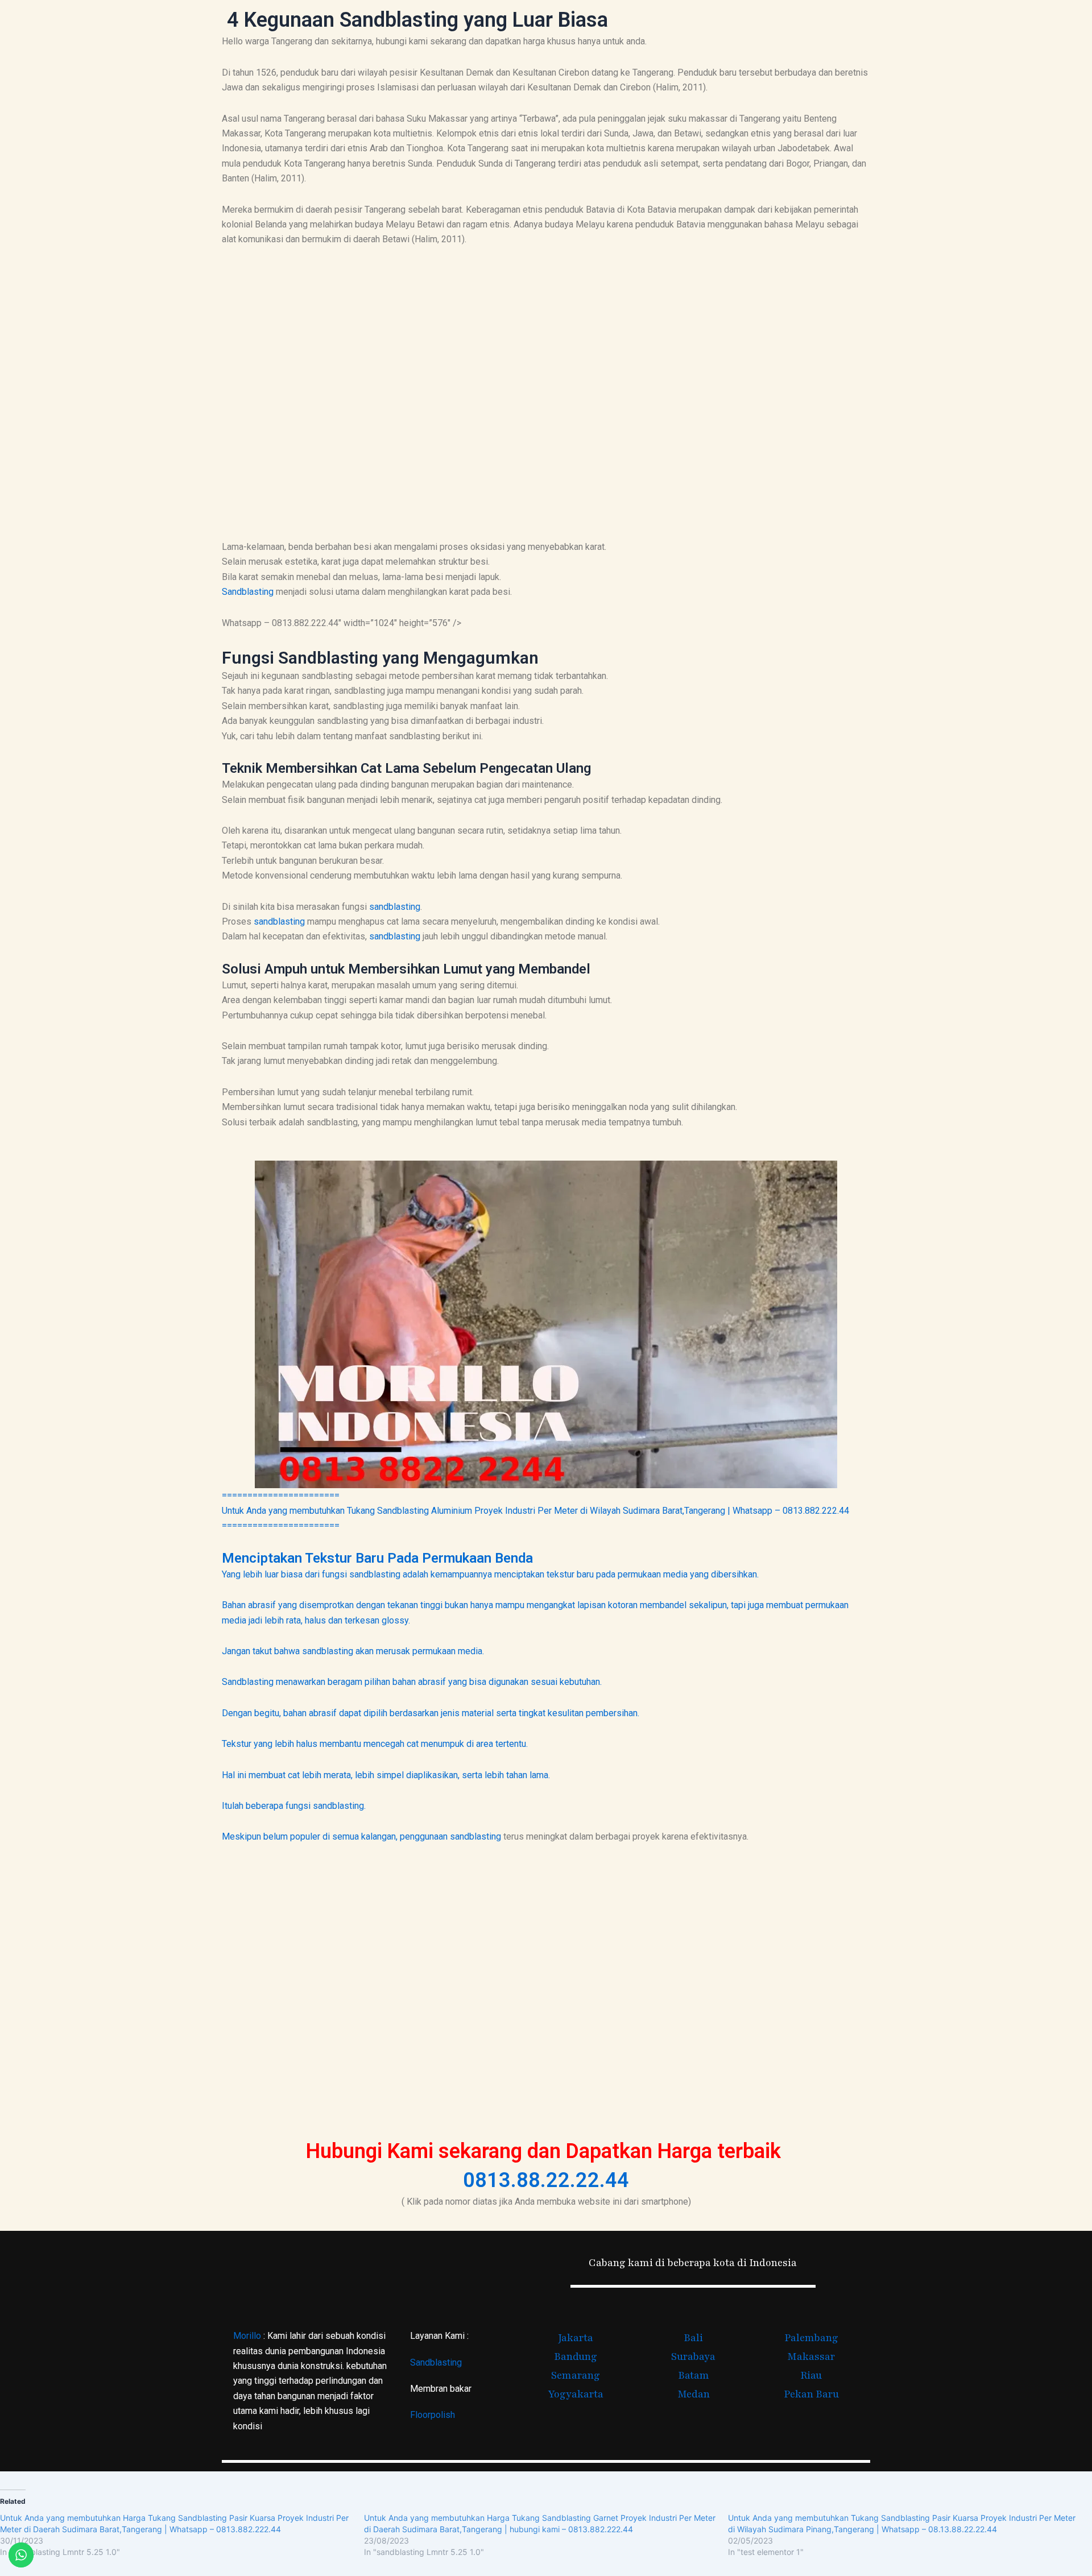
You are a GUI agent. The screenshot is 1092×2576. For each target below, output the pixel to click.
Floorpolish (433, 2415)
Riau (811, 2375)
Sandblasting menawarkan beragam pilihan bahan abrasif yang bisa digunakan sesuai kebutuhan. (412, 1682)
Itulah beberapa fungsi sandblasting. (294, 1806)
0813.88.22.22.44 (546, 2180)
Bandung (576, 2356)
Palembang (811, 2338)
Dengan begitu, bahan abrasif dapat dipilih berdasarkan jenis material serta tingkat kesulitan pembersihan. (431, 1713)
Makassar (811, 2356)
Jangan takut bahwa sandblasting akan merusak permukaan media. (353, 1651)
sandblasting (395, 907)
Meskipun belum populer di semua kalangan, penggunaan (336, 1836)
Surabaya (693, 2356)
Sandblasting (248, 592)
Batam (694, 2375)
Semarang (576, 2375)
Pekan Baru (811, 2394)
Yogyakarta (576, 2394)
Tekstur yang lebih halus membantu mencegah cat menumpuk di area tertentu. (375, 1744)
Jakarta (576, 2338)
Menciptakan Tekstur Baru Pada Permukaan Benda (377, 1558)
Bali (693, 2338)
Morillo (247, 2336)
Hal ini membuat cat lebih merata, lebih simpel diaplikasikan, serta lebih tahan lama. (386, 1775)
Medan (694, 2394)
